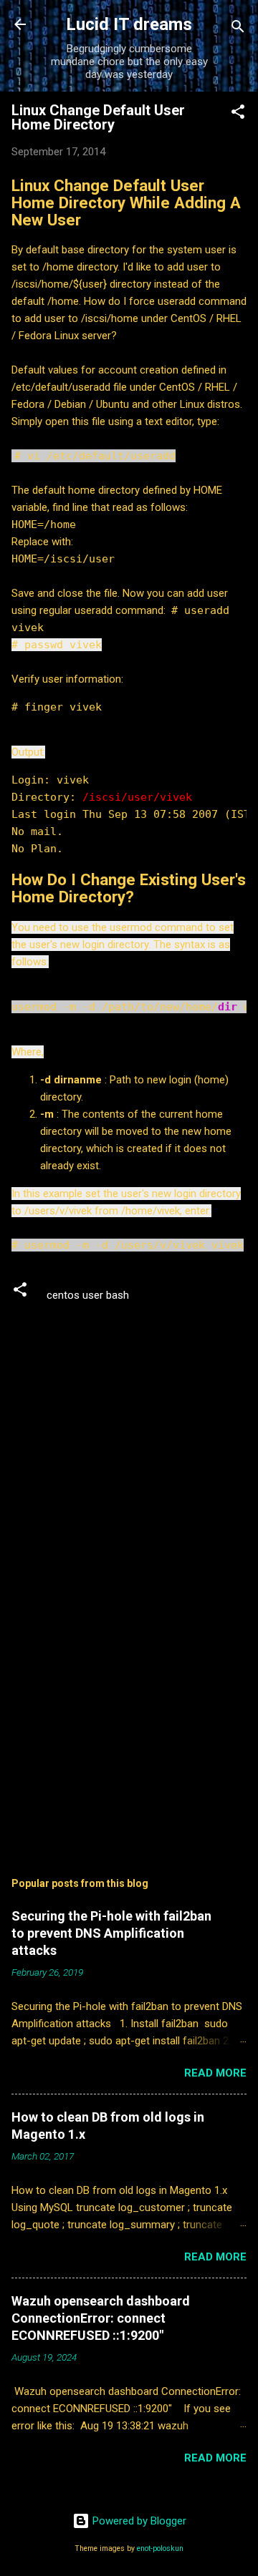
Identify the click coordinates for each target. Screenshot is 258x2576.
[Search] (238, 29)
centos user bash (88, 1295)
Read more (215, 2073)
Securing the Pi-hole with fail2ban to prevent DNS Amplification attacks (111, 1933)
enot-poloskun (160, 2548)
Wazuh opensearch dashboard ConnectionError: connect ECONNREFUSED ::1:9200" (101, 2318)
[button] (238, 114)
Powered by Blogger (138, 2521)
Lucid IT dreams (129, 24)
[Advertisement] (129, 1738)
